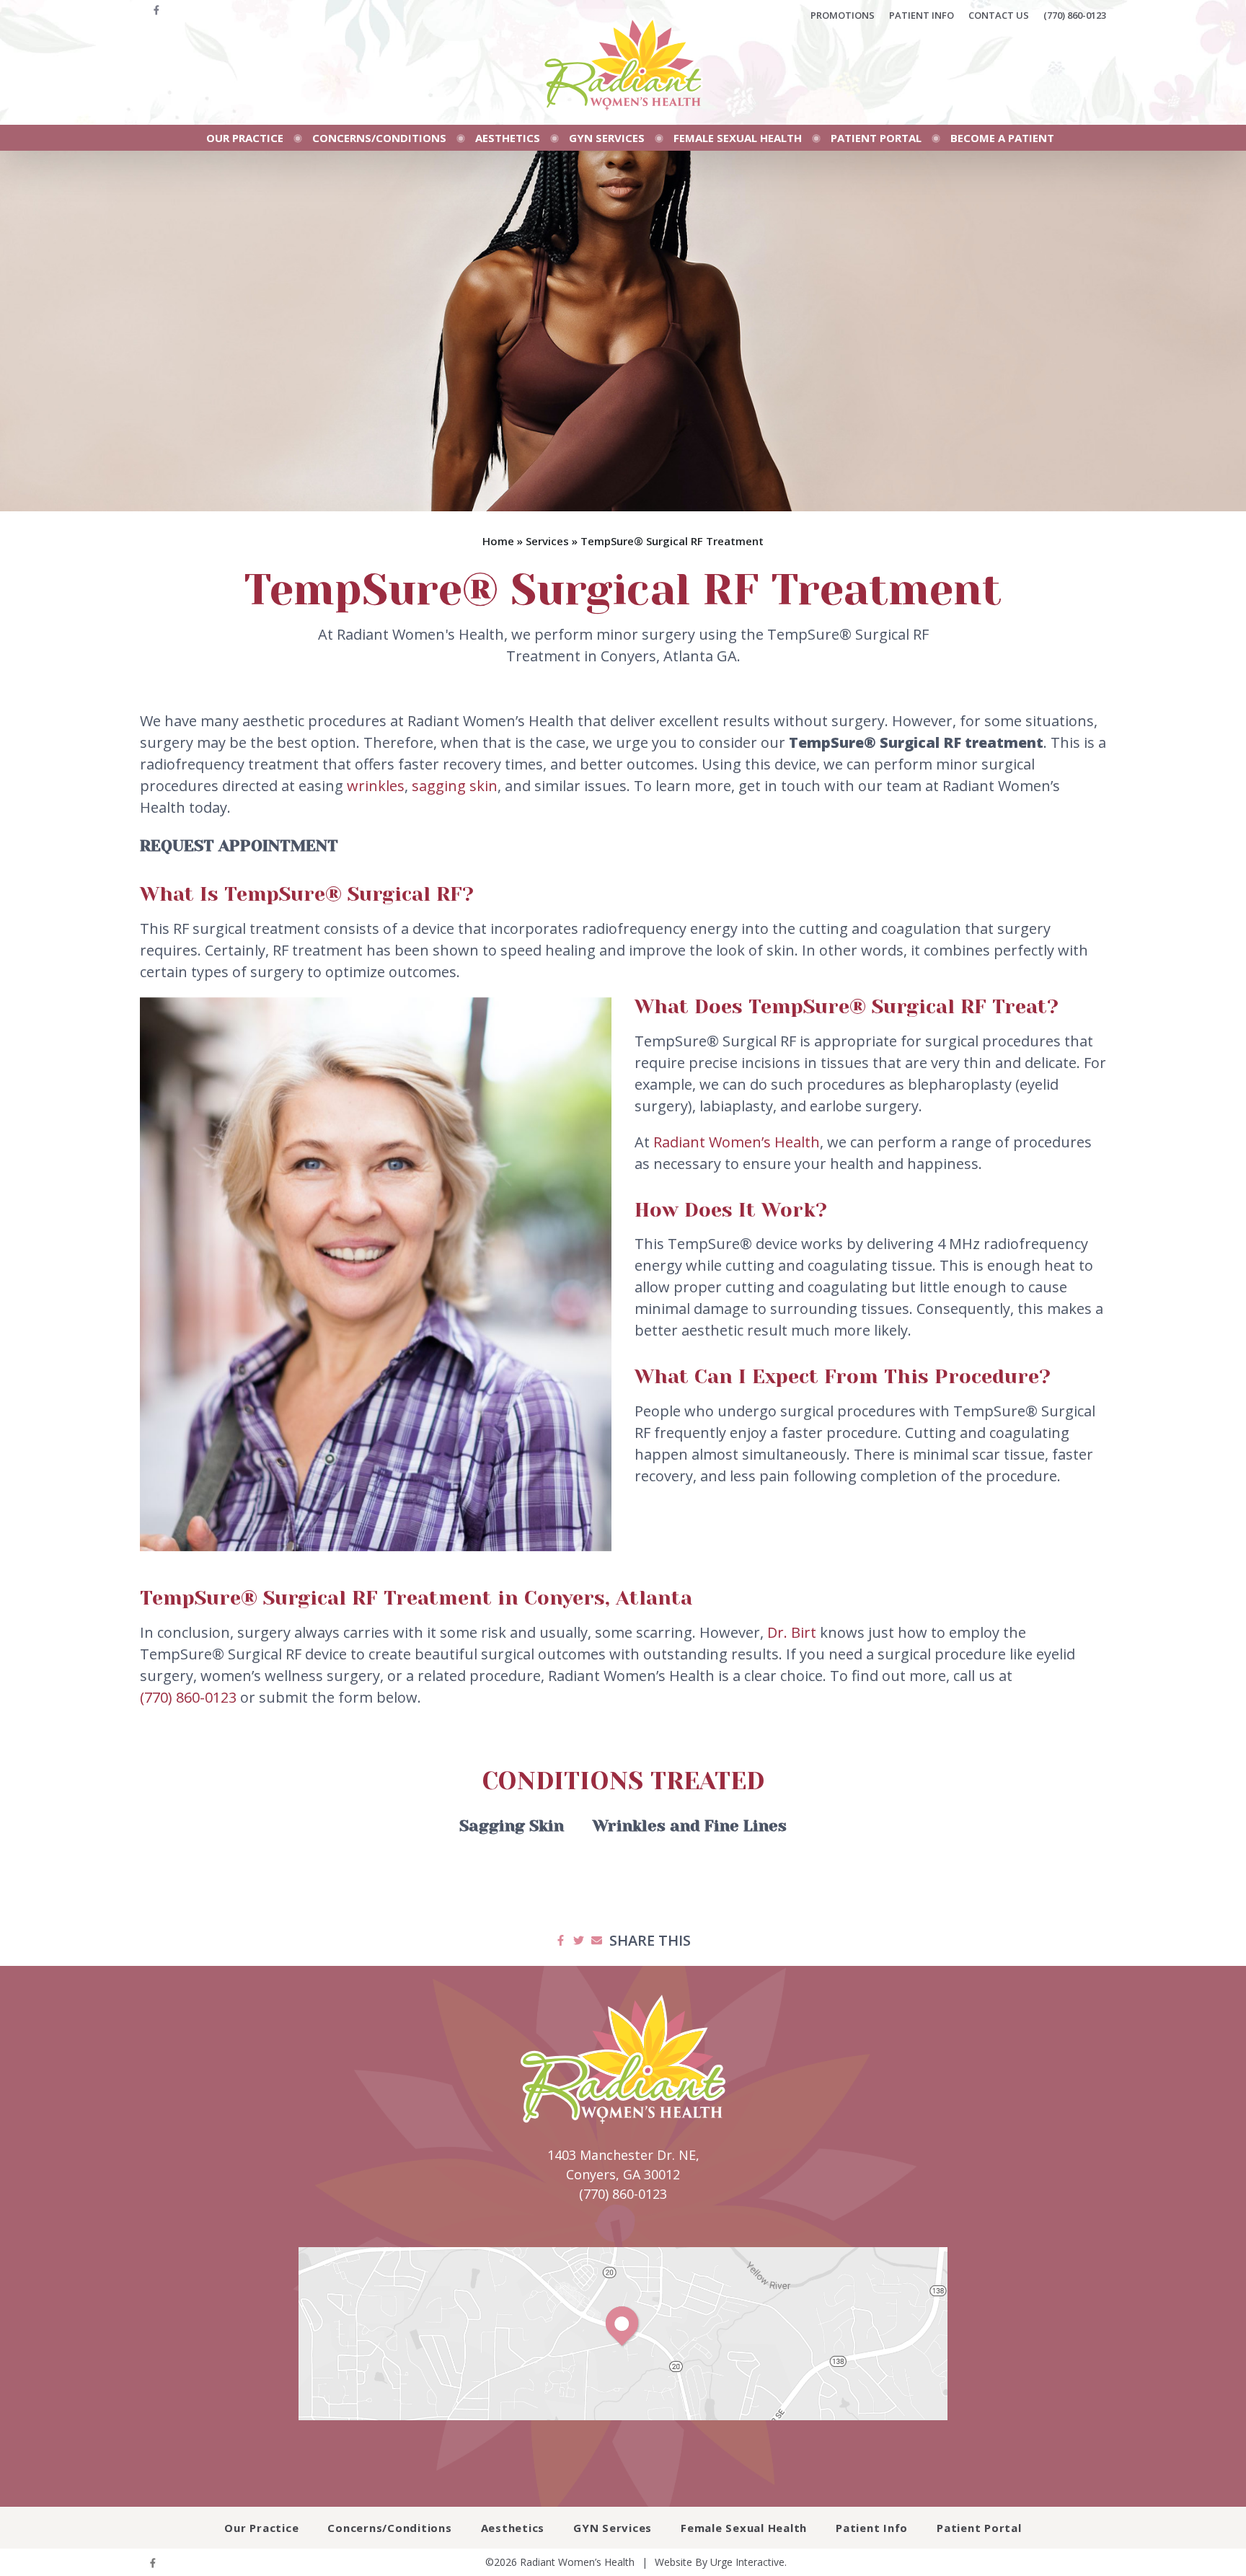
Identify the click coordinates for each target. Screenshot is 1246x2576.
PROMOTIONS (843, 15)
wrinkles (376, 786)
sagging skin (455, 786)
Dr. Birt (792, 1632)
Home (498, 541)
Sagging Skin (512, 1826)
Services (547, 541)
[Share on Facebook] (561, 1941)
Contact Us (999, 15)
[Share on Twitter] (579, 1941)
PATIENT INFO (922, 15)
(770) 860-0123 (1075, 15)
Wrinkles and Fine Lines (690, 1826)
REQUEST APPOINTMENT (239, 846)
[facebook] (156, 15)
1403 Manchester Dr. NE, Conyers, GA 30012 (623, 2165)
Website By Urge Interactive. (721, 2562)
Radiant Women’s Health (737, 1142)
